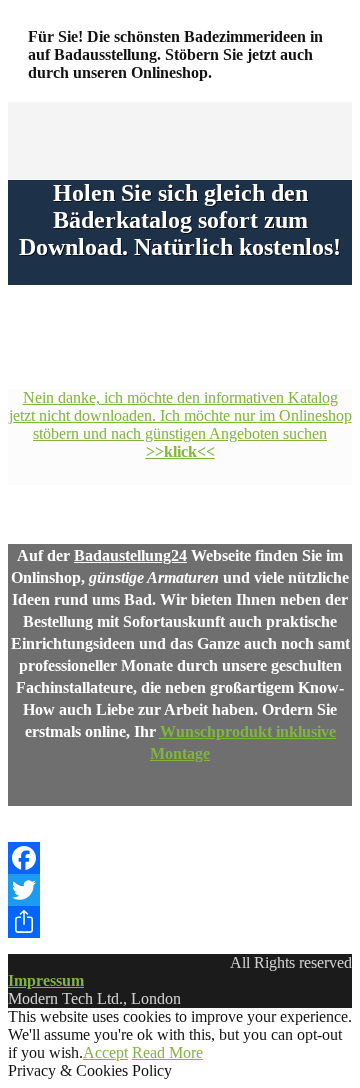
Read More (167, 1052)
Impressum (46, 980)
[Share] (180, 922)
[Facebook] (180, 858)
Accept (105, 1052)
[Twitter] (180, 890)
